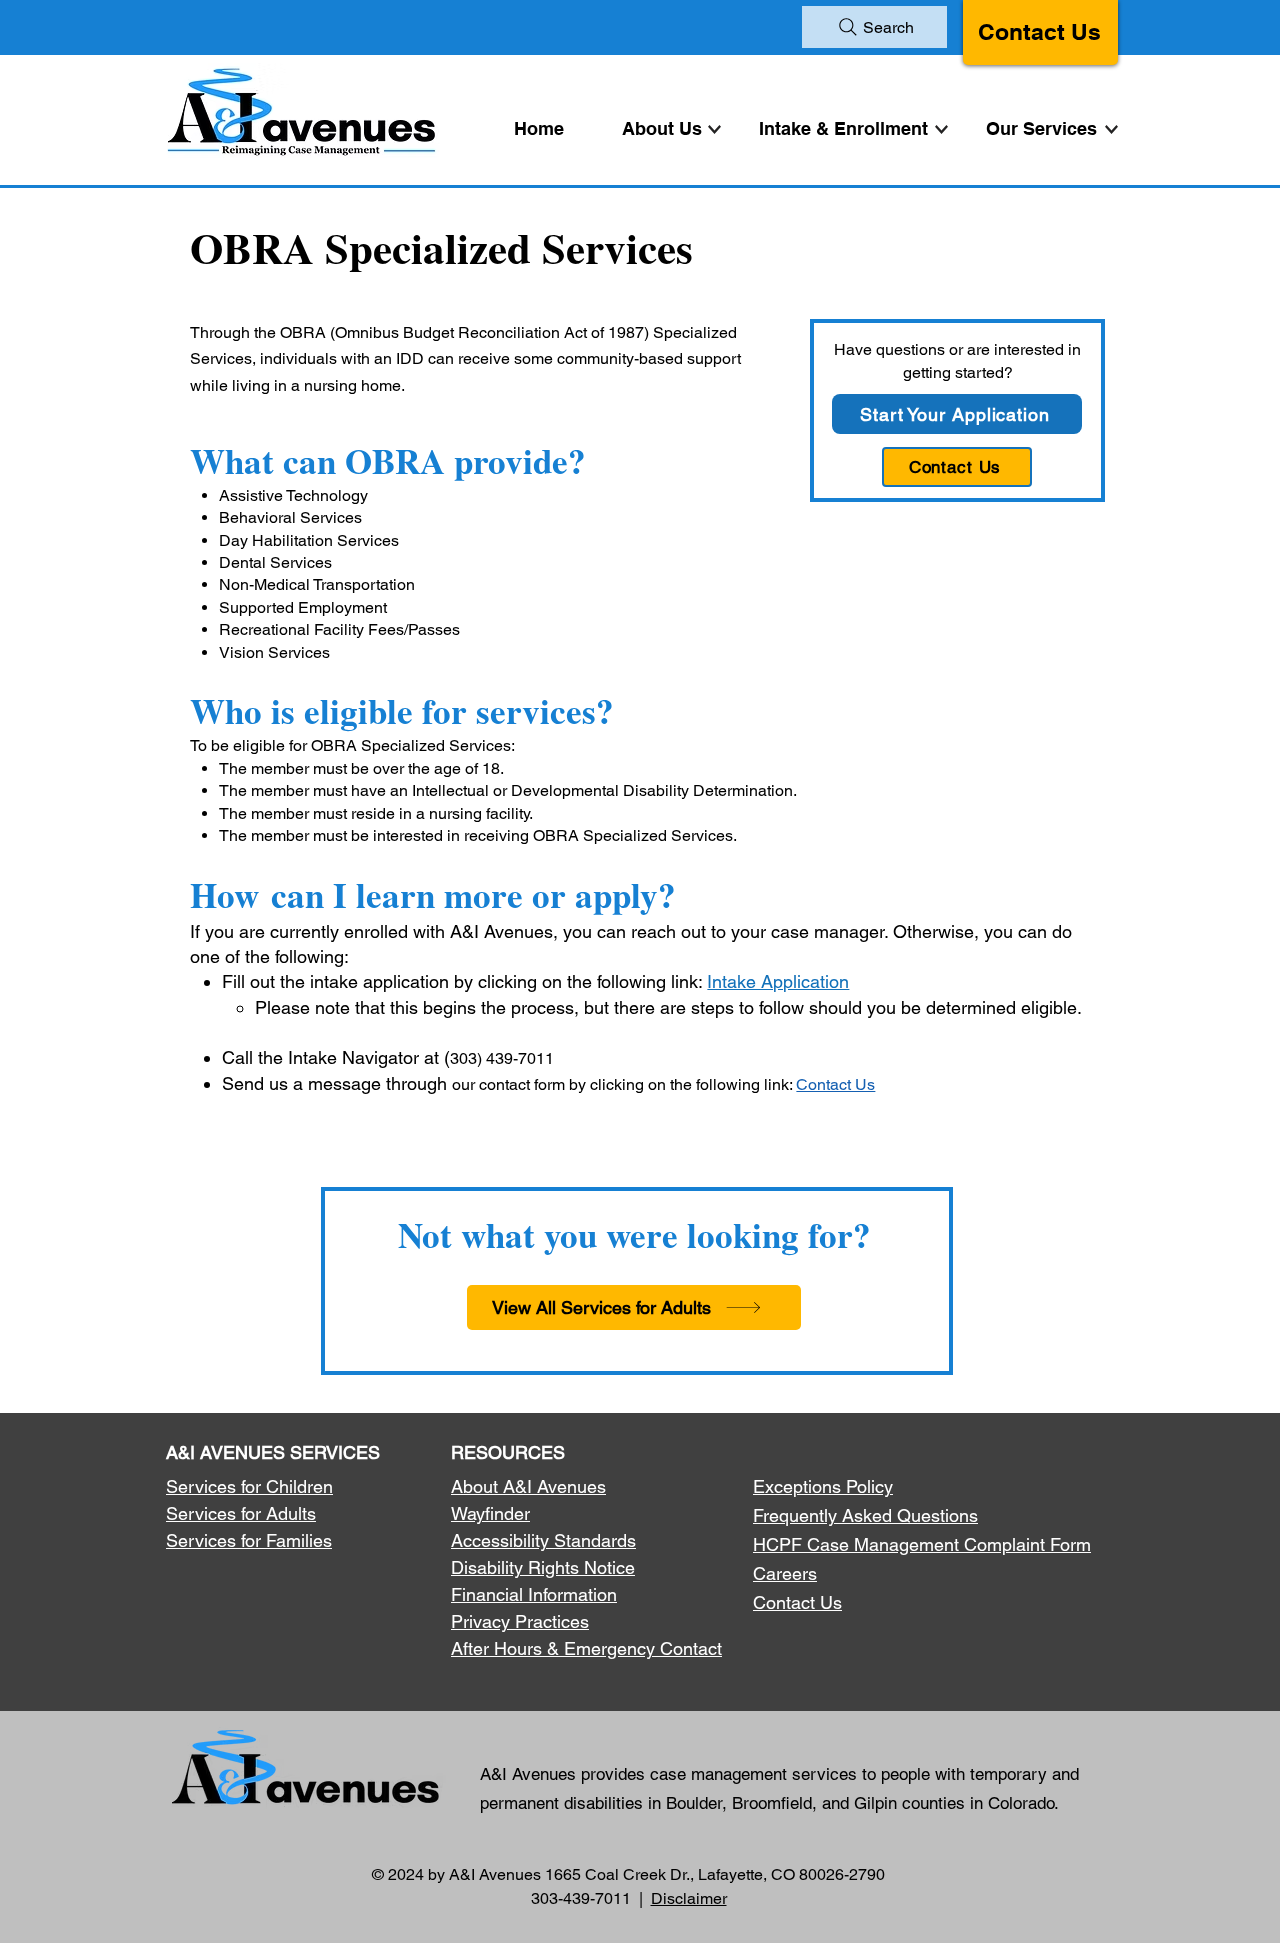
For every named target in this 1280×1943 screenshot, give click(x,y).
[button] (1046, 128)
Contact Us (1039, 31)
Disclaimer (689, 1898)
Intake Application (778, 981)
